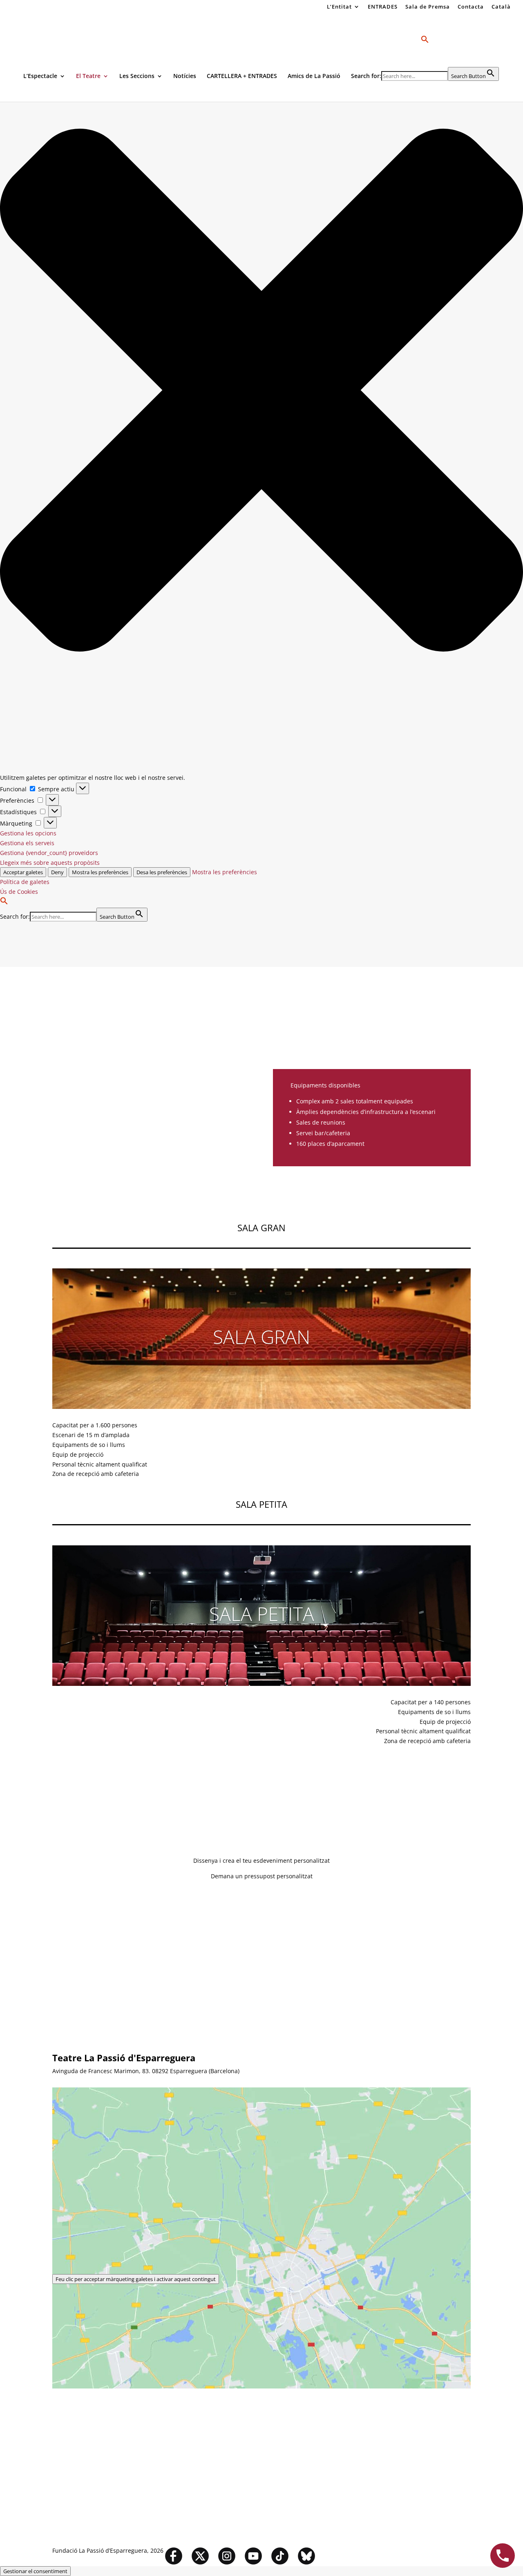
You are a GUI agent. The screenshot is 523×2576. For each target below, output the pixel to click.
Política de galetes (25, 882)
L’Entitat (339, 7)
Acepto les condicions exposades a (150, 1965)
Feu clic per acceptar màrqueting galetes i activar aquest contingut (136, 2279)
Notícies (185, 76)
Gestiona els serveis (27, 843)
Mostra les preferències (100, 872)
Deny (57, 872)
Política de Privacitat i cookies (199, 1965)
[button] (261, 392)
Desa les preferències (162, 872)
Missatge (65, 1950)
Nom (59, 1907)
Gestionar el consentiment (35, 2571)
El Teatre (88, 76)
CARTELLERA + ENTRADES (242, 76)
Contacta (471, 7)
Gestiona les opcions (28, 833)
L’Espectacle (40, 76)
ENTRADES (383, 7)
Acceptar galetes (23, 872)
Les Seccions (137, 76)
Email (60, 1922)
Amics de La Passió (314, 76)
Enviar (73, 1980)
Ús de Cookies (19, 892)
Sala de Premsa (428, 7)
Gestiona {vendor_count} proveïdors (49, 853)
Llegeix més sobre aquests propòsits (50, 863)
